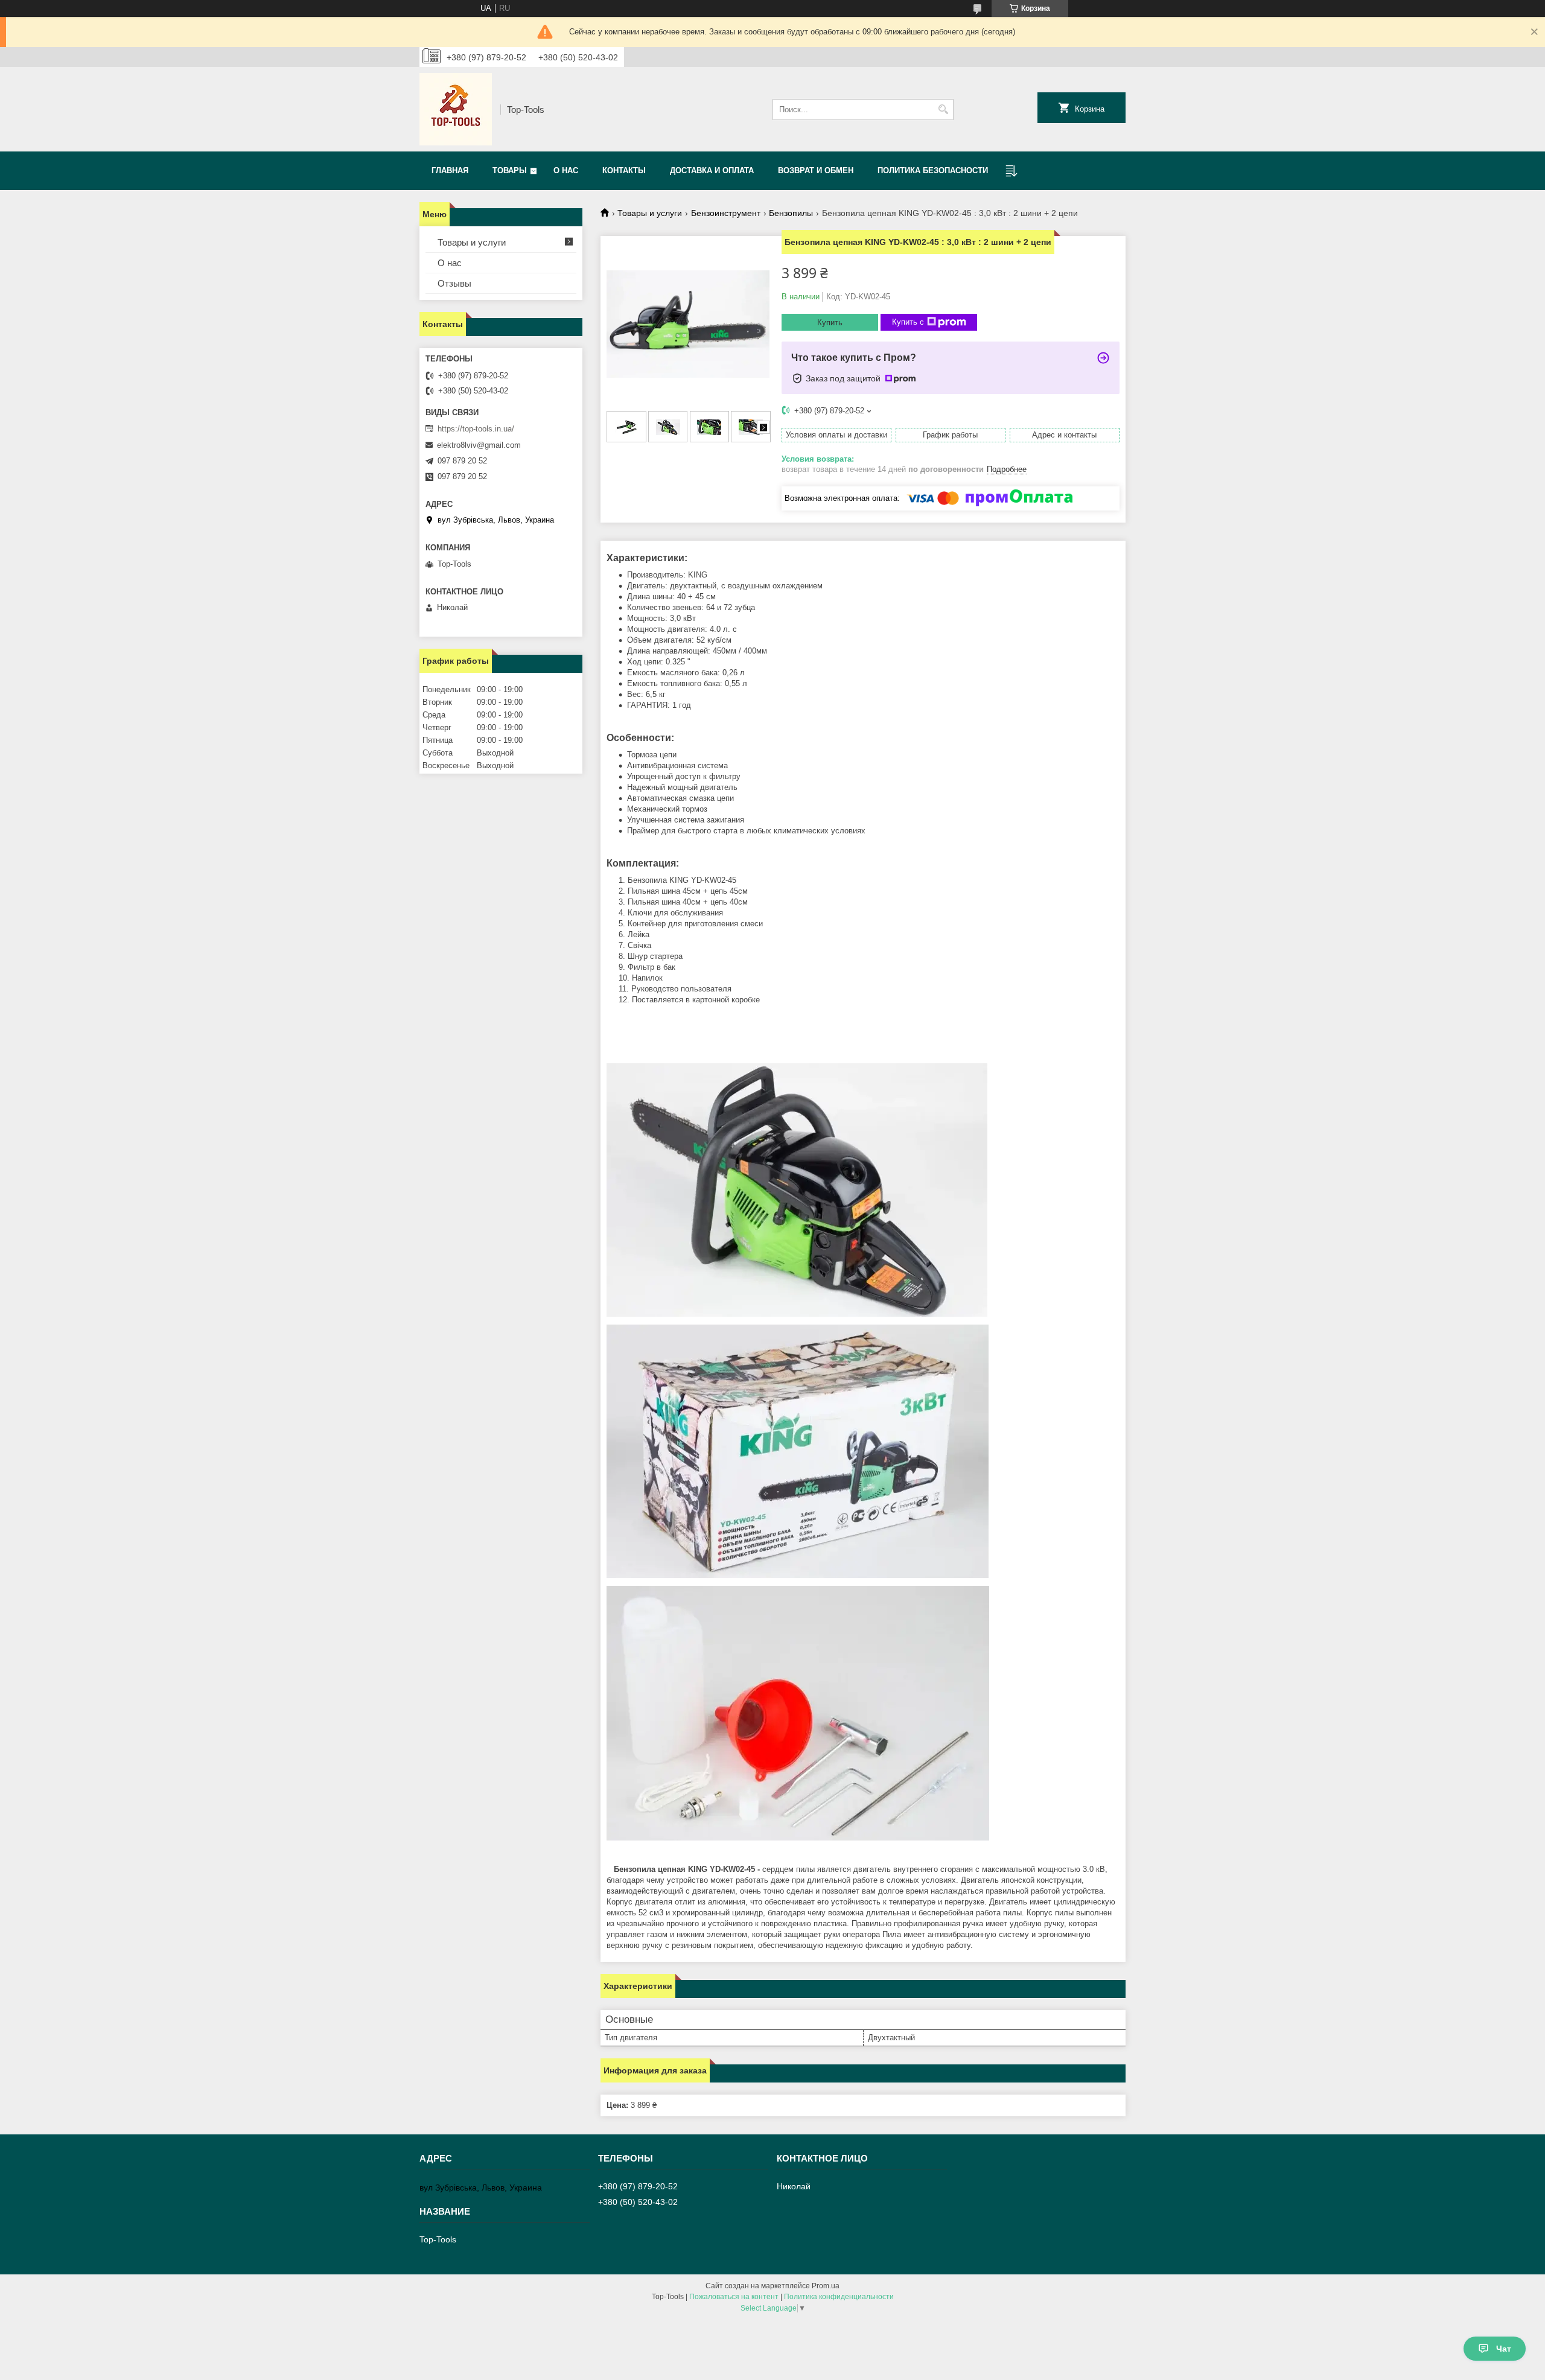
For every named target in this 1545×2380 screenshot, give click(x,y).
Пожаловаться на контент (734, 2297)
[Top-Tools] (456, 109)
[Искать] (943, 110)
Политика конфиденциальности (839, 2297)
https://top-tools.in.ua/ (476, 429)
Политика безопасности (933, 170)
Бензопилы (791, 213)
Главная (450, 170)
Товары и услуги (650, 213)
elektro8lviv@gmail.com (479, 445)
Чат (1504, 2349)
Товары (510, 170)
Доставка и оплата (712, 170)
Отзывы (454, 283)
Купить (830, 323)
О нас (566, 170)
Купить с (908, 322)
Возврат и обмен (816, 170)
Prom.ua (826, 2286)
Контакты (624, 170)
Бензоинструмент (726, 213)
